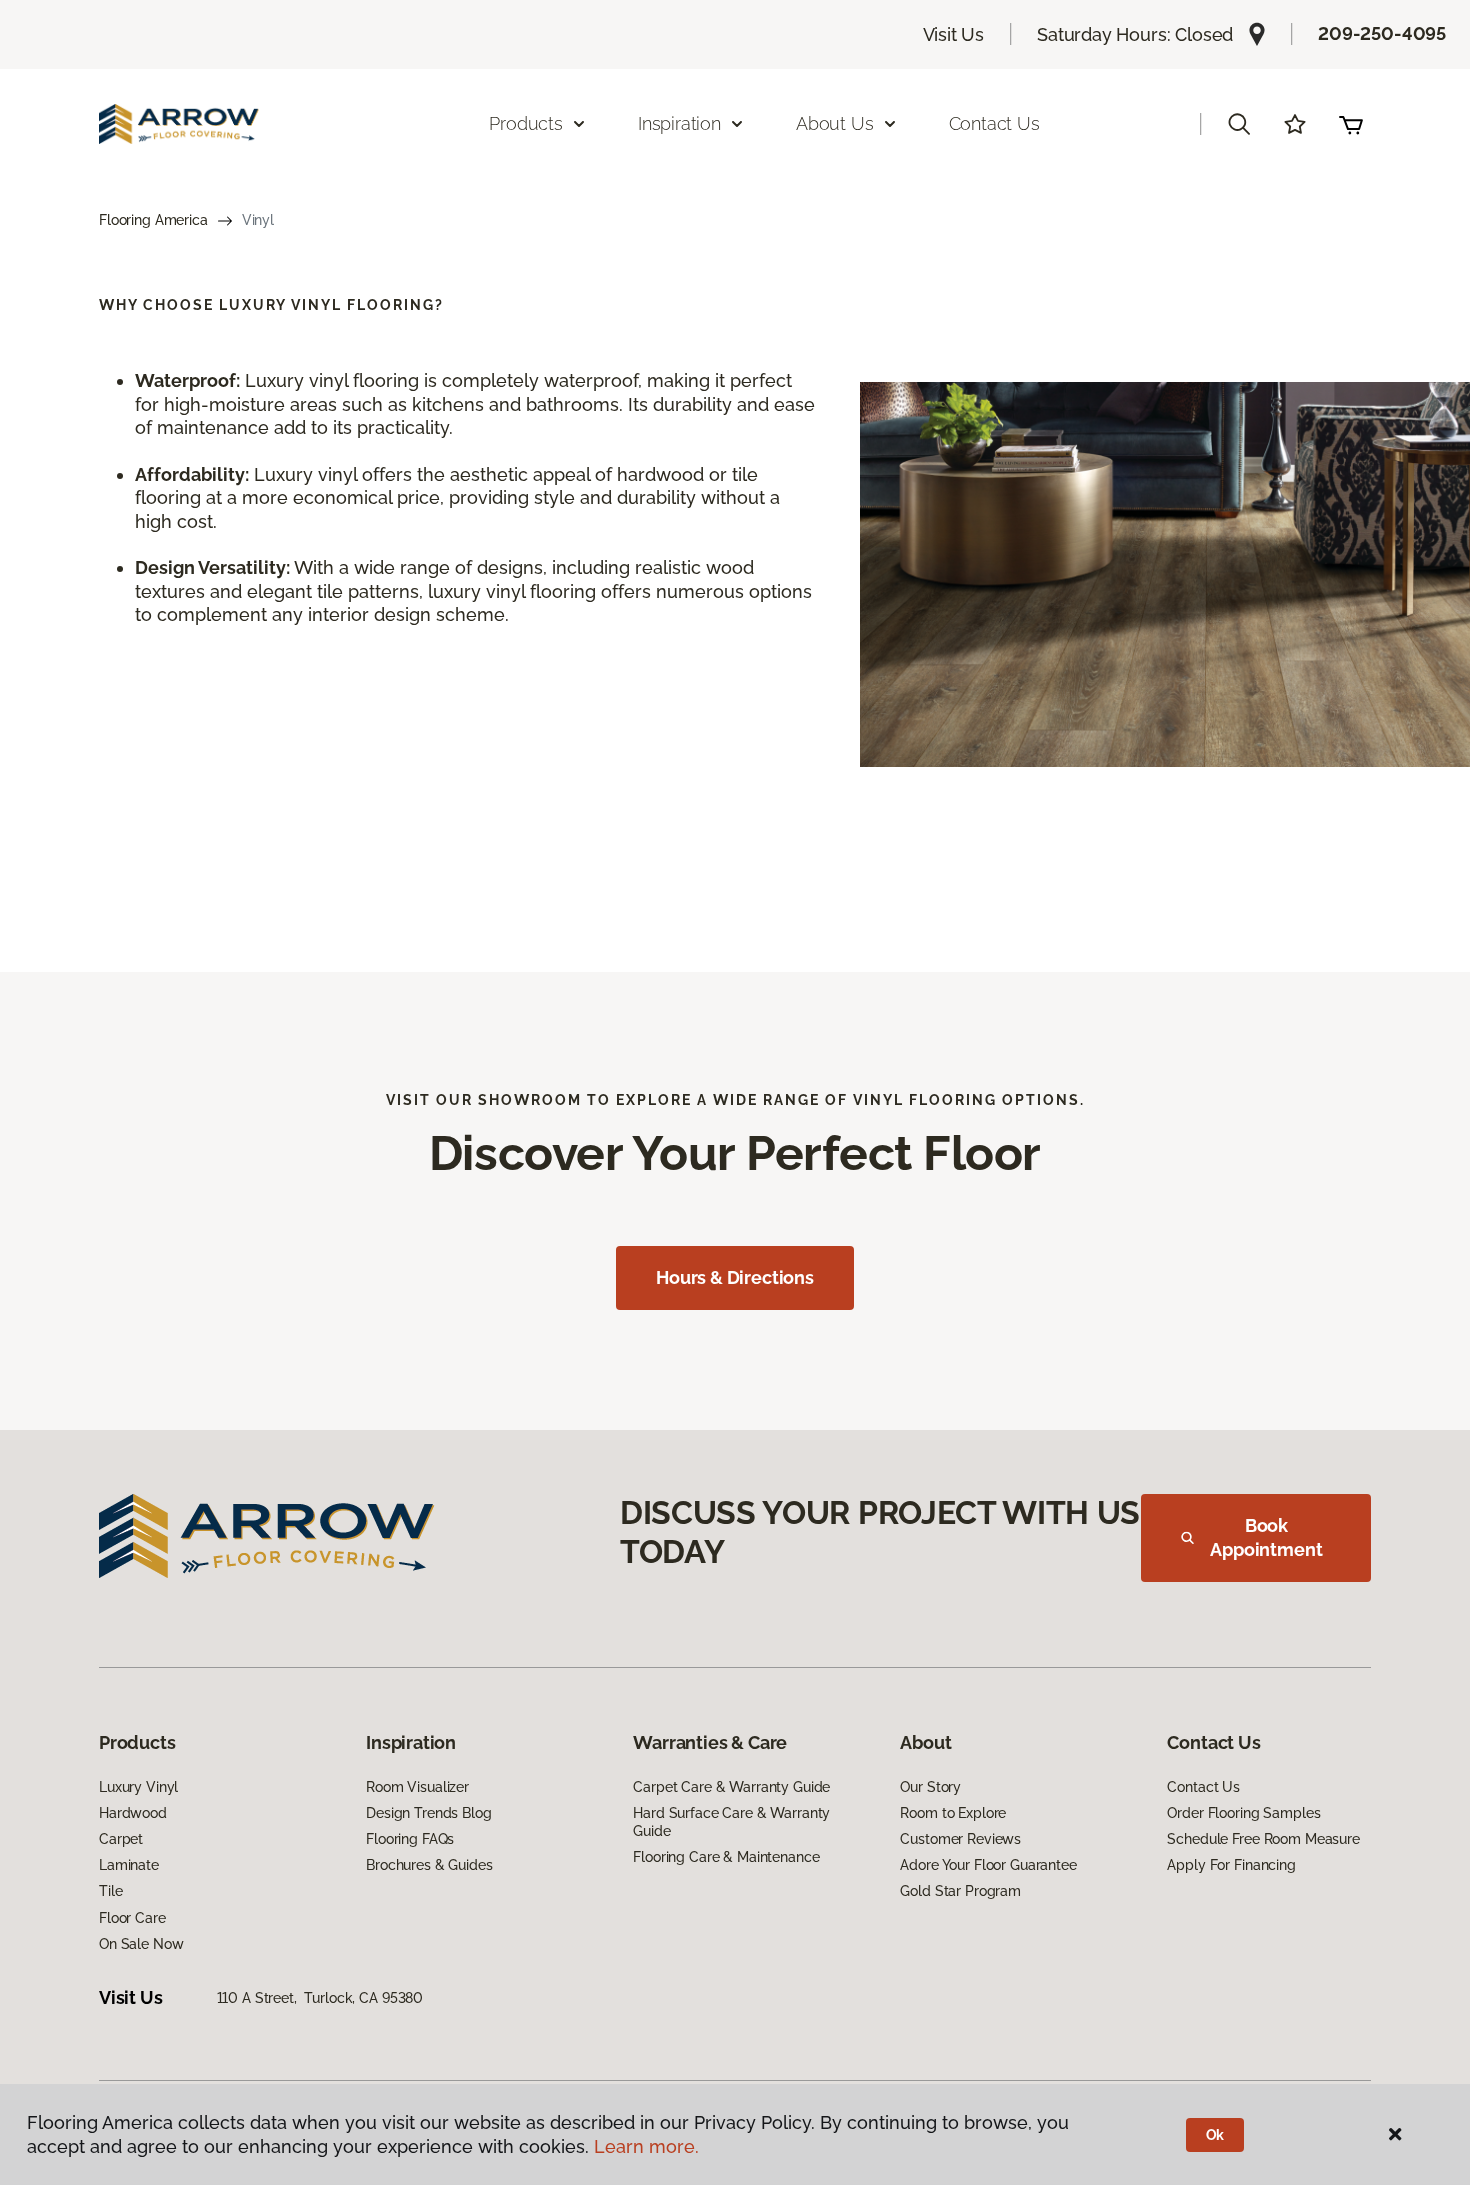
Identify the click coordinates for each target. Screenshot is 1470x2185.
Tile (110, 1891)
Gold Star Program (960, 1891)
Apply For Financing (1231, 1865)
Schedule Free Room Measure (1263, 1839)
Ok (1215, 2135)
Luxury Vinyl (138, 1787)
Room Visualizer (417, 1787)
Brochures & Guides (429, 1865)
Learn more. (646, 2146)
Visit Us (954, 34)
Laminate (129, 1865)
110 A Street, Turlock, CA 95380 (320, 1998)
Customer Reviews (960, 1839)
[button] (1239, 124)
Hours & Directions (735, 1277)
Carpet (121, 1839)
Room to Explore (953, 1813)
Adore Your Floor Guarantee (988, 1865)
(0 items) (1351, 124)
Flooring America (153, 220)
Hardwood (133, 1813)
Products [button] (526, 123)
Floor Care (132, 1918)
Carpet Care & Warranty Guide (731, 1787)
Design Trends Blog (428, 1813)
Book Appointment (1266, 1537)
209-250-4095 (1382, 33)
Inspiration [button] (679, 123)
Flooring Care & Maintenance (726, 1857)
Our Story (930, 1787)
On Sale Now (141, 1944)
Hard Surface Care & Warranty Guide (731, 1822)
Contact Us (994, 123)
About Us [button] (835, 123)
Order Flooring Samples (1243, 1813)
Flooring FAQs (410, 1839)
